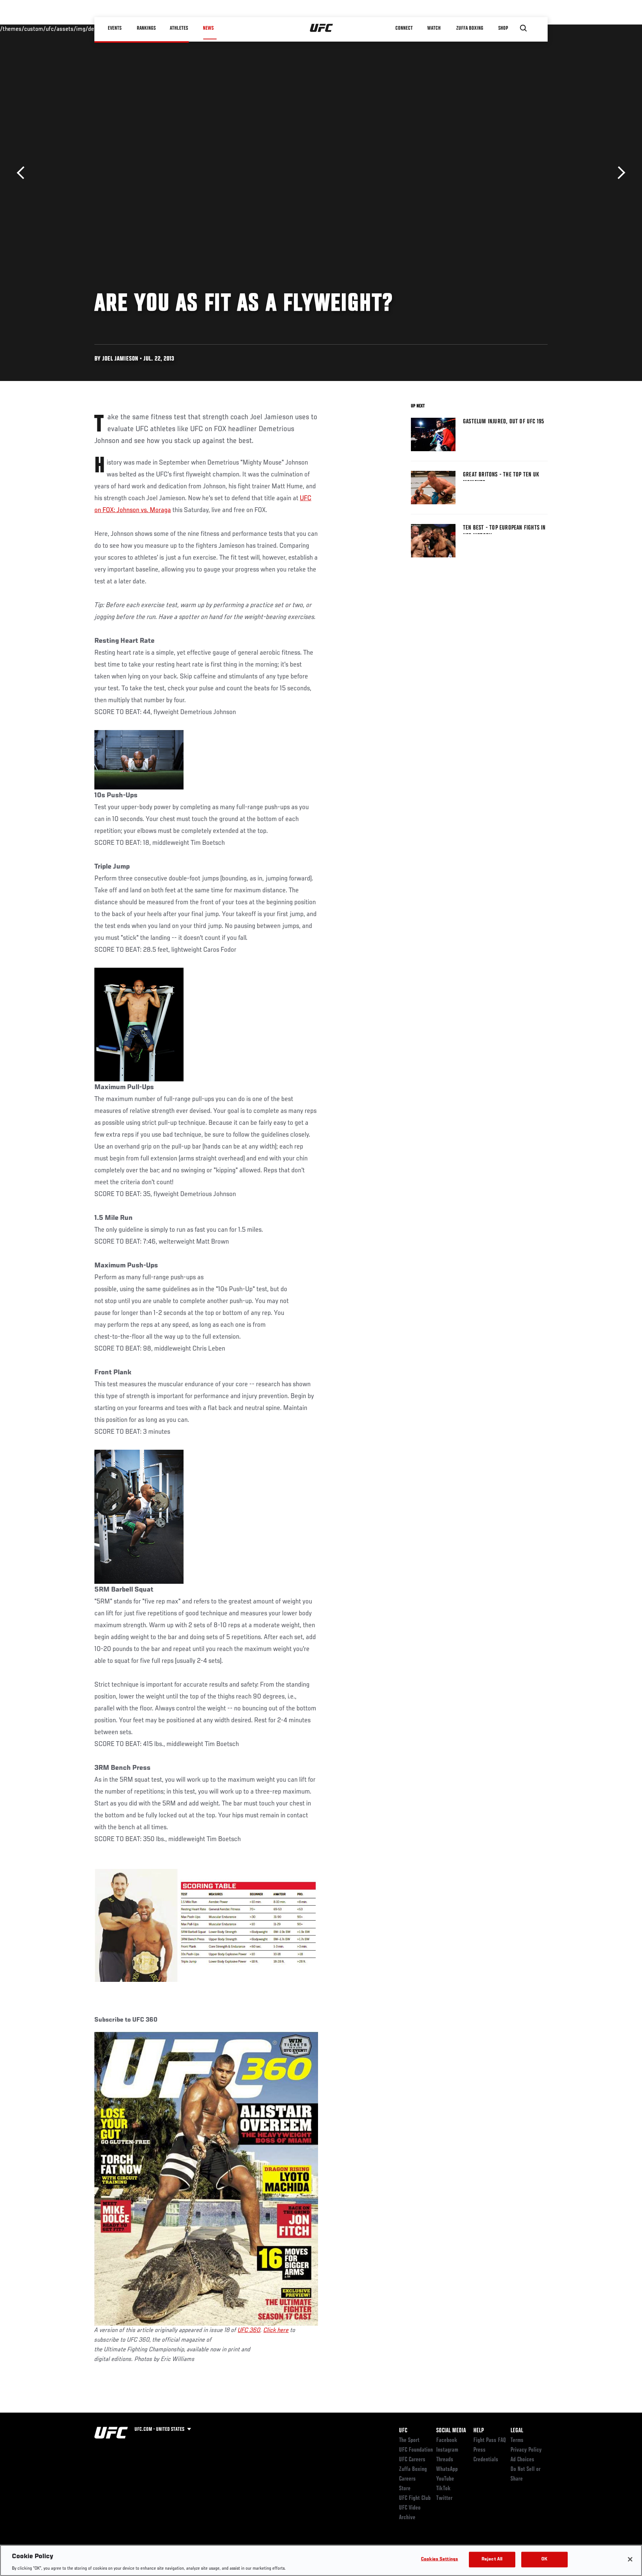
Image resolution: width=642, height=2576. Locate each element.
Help (479, 2431)
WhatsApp (447, 2469)
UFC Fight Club (415, 2498)
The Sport (409, 2440)
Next (619, 173)
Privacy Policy (526, 2450)
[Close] (630, 2559)
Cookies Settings (440, 2559)
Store (405, 2489)
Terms (517, 2440)
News (208, 28)
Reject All (492, 2559)
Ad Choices (522, 2460)
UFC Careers (412, 2460)
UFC (403, 2431)
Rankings (146, 28)
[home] (322, 28)
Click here (276, 2331)
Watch (434, 28)
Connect (404, 28)
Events (115, 28)
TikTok (443, 2489)
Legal (517, 2431)
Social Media (451, 2431)
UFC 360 (249, 2331)
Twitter (444, 2498)
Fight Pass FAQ (490, 2440)
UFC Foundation (416, 2450)
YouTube (445, 2479)
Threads (445, 2460)
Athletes (179, 28)
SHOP (503, 28)
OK (544, 2559)
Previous (23, 173)
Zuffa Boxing (470, 28)
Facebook (447, 2440)
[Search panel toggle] (523, 28)
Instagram (447, 2450)
